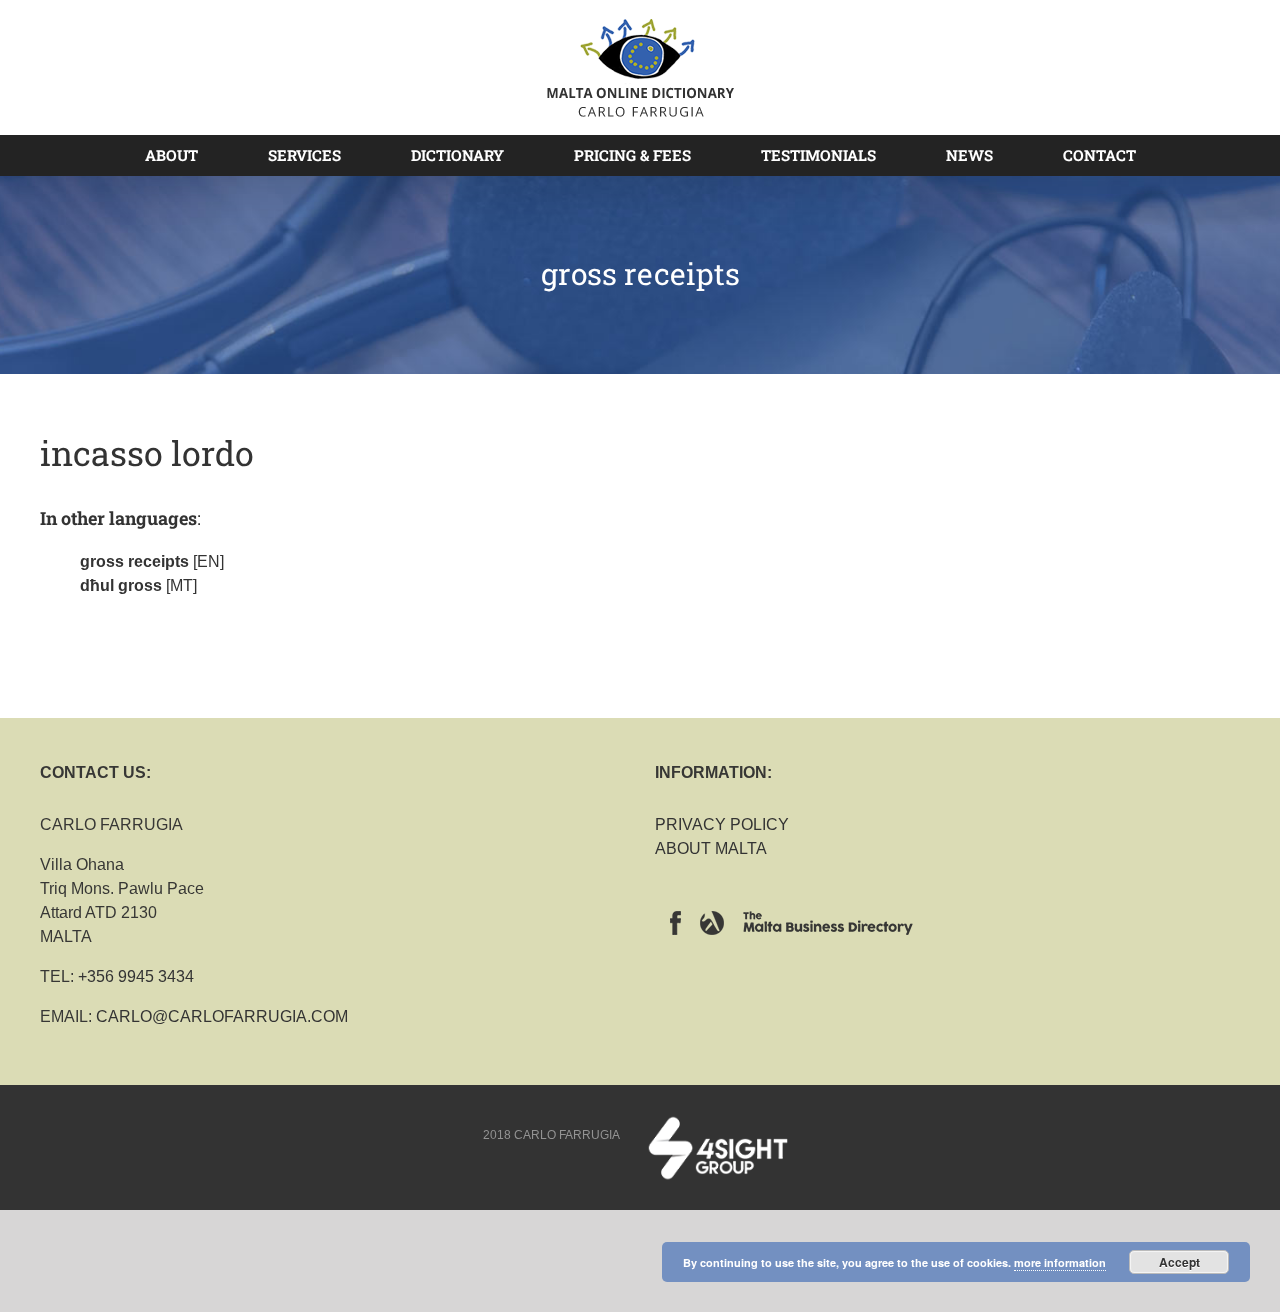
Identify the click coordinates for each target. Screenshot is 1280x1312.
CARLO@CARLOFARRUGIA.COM (222, 1016)
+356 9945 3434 (136, 976)
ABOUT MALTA (711, 848)
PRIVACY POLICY (722, 824)
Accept (1179, 1262)
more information (1060, 1262)
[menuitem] (183, 155)
